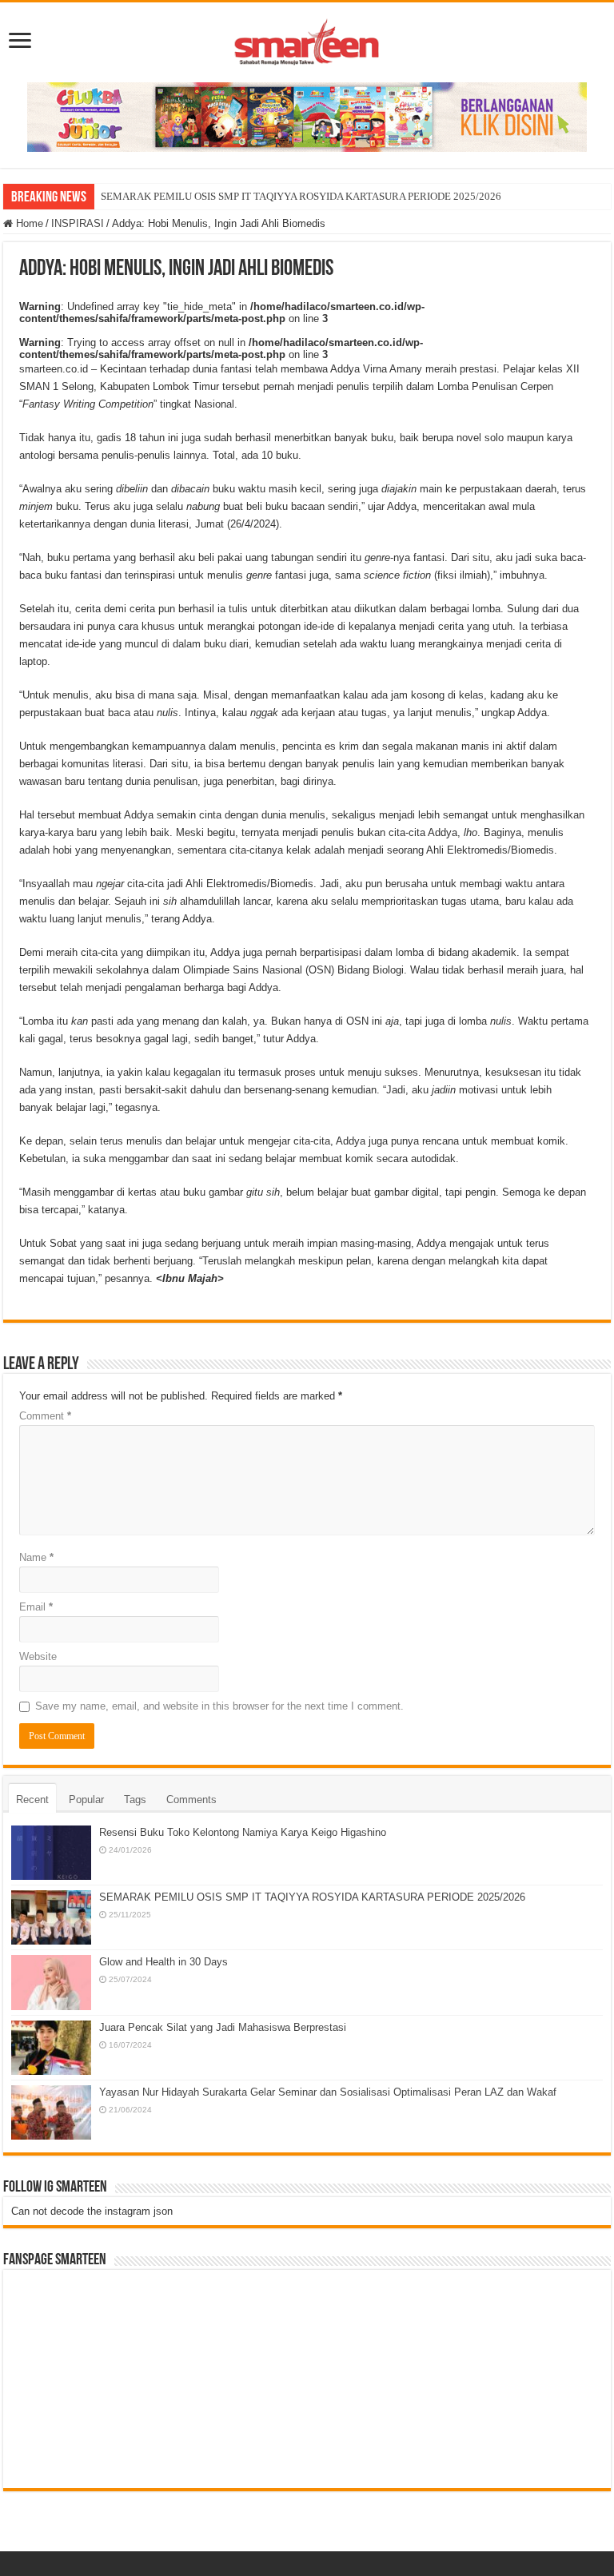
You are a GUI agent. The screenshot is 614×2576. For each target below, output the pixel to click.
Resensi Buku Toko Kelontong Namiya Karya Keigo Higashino (243, 1832)
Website (38, 1656)
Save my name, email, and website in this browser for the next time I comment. (219, 1706)
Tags (135, 1800)
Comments (191, 1800)
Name (36, 1557)
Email (36, 1607)
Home (28, 223)
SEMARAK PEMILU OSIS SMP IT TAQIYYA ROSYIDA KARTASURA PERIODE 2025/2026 (301, 196)
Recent (32, 1800)
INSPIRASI (78, 223)
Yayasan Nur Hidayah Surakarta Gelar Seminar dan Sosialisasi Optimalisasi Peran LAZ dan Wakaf (328, 2092)
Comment (45, 1416)
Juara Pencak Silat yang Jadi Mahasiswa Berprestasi (223, 2027)
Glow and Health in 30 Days (163, 1962)
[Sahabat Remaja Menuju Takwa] (307, 39)
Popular (86, 1800)
